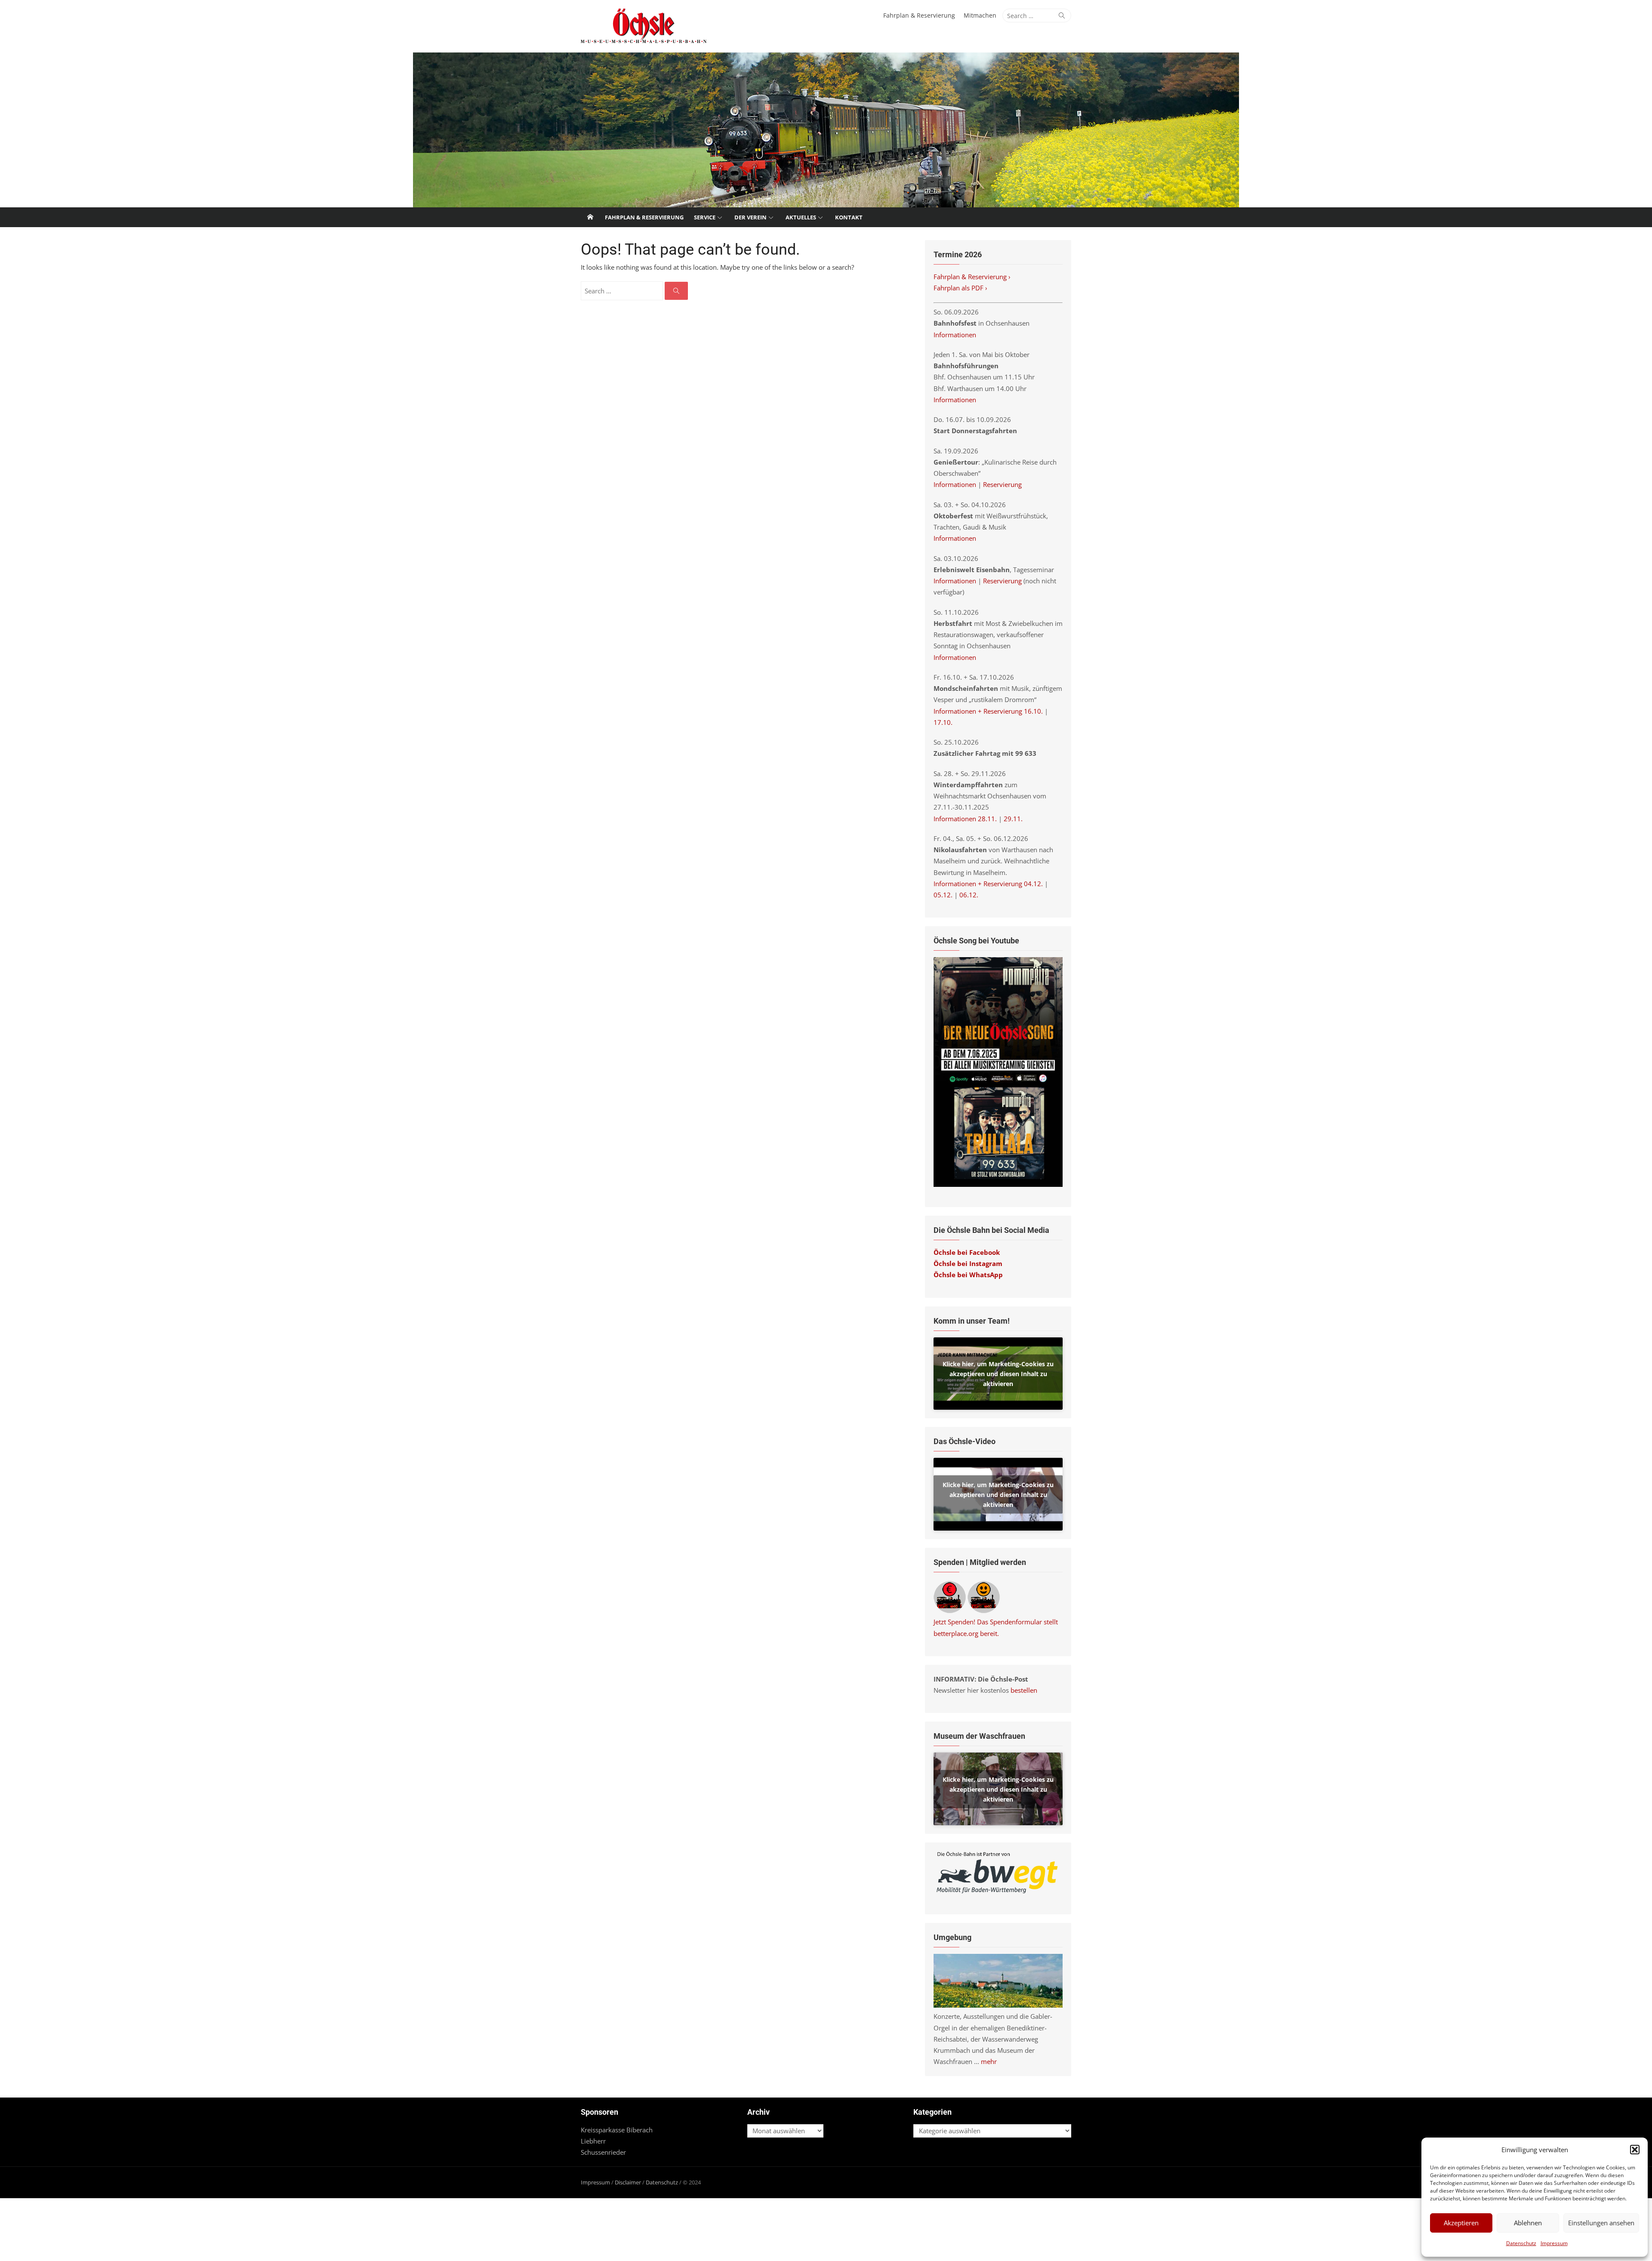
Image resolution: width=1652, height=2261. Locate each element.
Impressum (1554, 2243)
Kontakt (849, 217)
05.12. (943, 895)
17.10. (943, 722)
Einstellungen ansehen (1601, 2223)
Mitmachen (980, 15)
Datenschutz (1521, 2243)
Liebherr (593, 2141)
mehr (989, 2061)
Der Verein (750, 217)
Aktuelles (801, 217)
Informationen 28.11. (965, 819)
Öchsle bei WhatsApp (968, 1275)
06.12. (969, 895)
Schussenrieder (603, 2152)
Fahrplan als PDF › (961, 288)
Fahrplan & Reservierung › (973, 277)
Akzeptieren (1461, 2223)
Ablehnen (1528, 2223)
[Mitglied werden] (984, 1611)
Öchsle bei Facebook (967, 1252)
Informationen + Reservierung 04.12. (988, 884)
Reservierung (1002, 484)
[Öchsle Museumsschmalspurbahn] (826, 130)
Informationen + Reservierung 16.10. (988, 711)
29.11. (1013, 819)
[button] (1635, 2150)
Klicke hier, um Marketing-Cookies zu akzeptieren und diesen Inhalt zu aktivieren (998, 1373)
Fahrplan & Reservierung (919, 15)
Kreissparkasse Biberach (617, 2130)
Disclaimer (628, 2182)
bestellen (1024, 1690)
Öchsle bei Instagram (968, 1263)
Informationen (955, 335)
